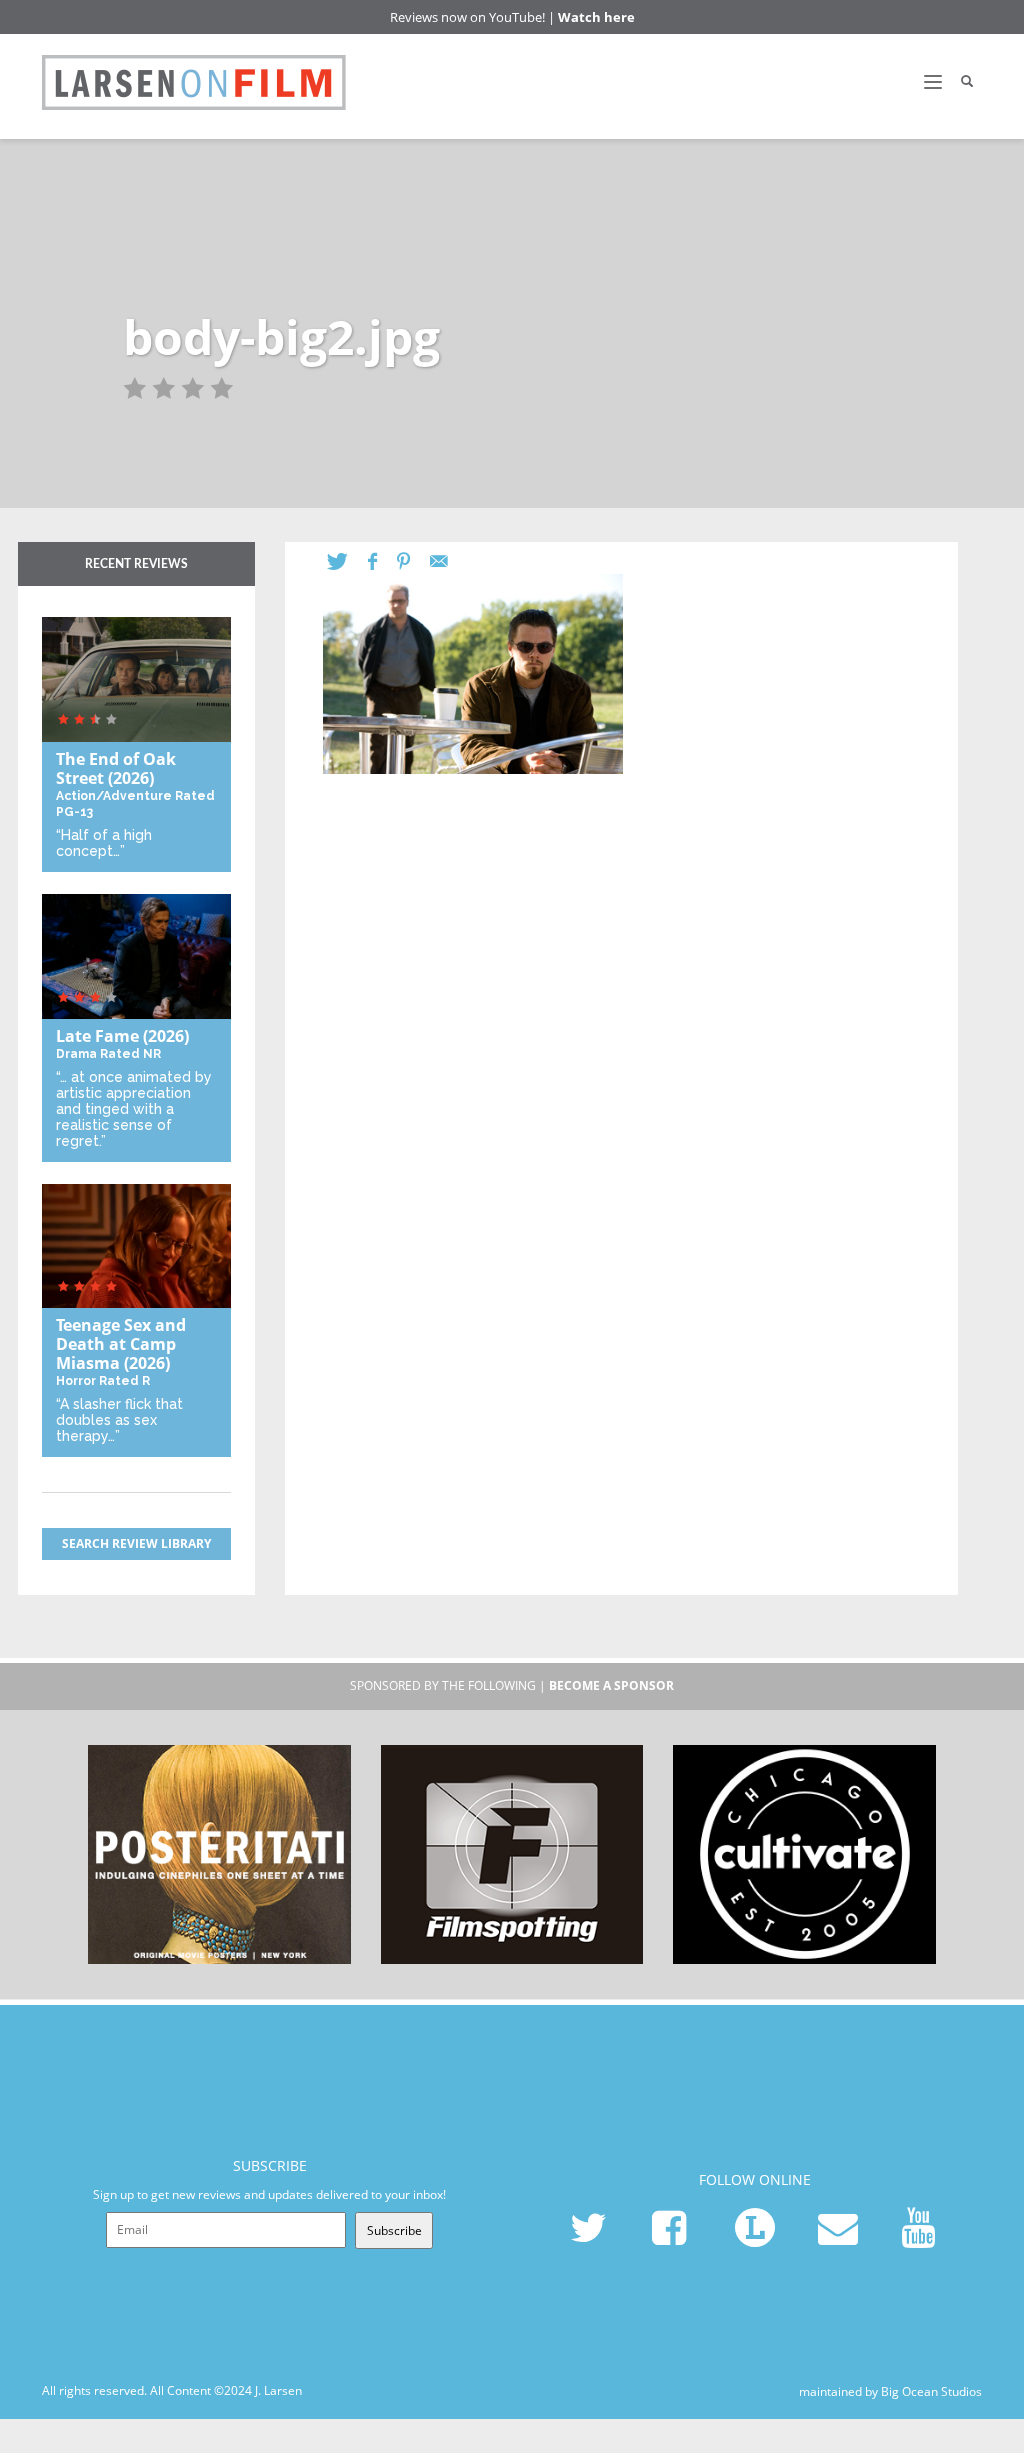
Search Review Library (136, 1543)
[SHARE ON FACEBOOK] (382, 561)
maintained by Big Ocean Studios (890, 2391)
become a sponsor (611, 1685)
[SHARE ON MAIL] (449, 561)
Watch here (596, 17)
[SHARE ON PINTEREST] (413, 561)
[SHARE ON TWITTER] (347, 561)
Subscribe (394, 2230)
